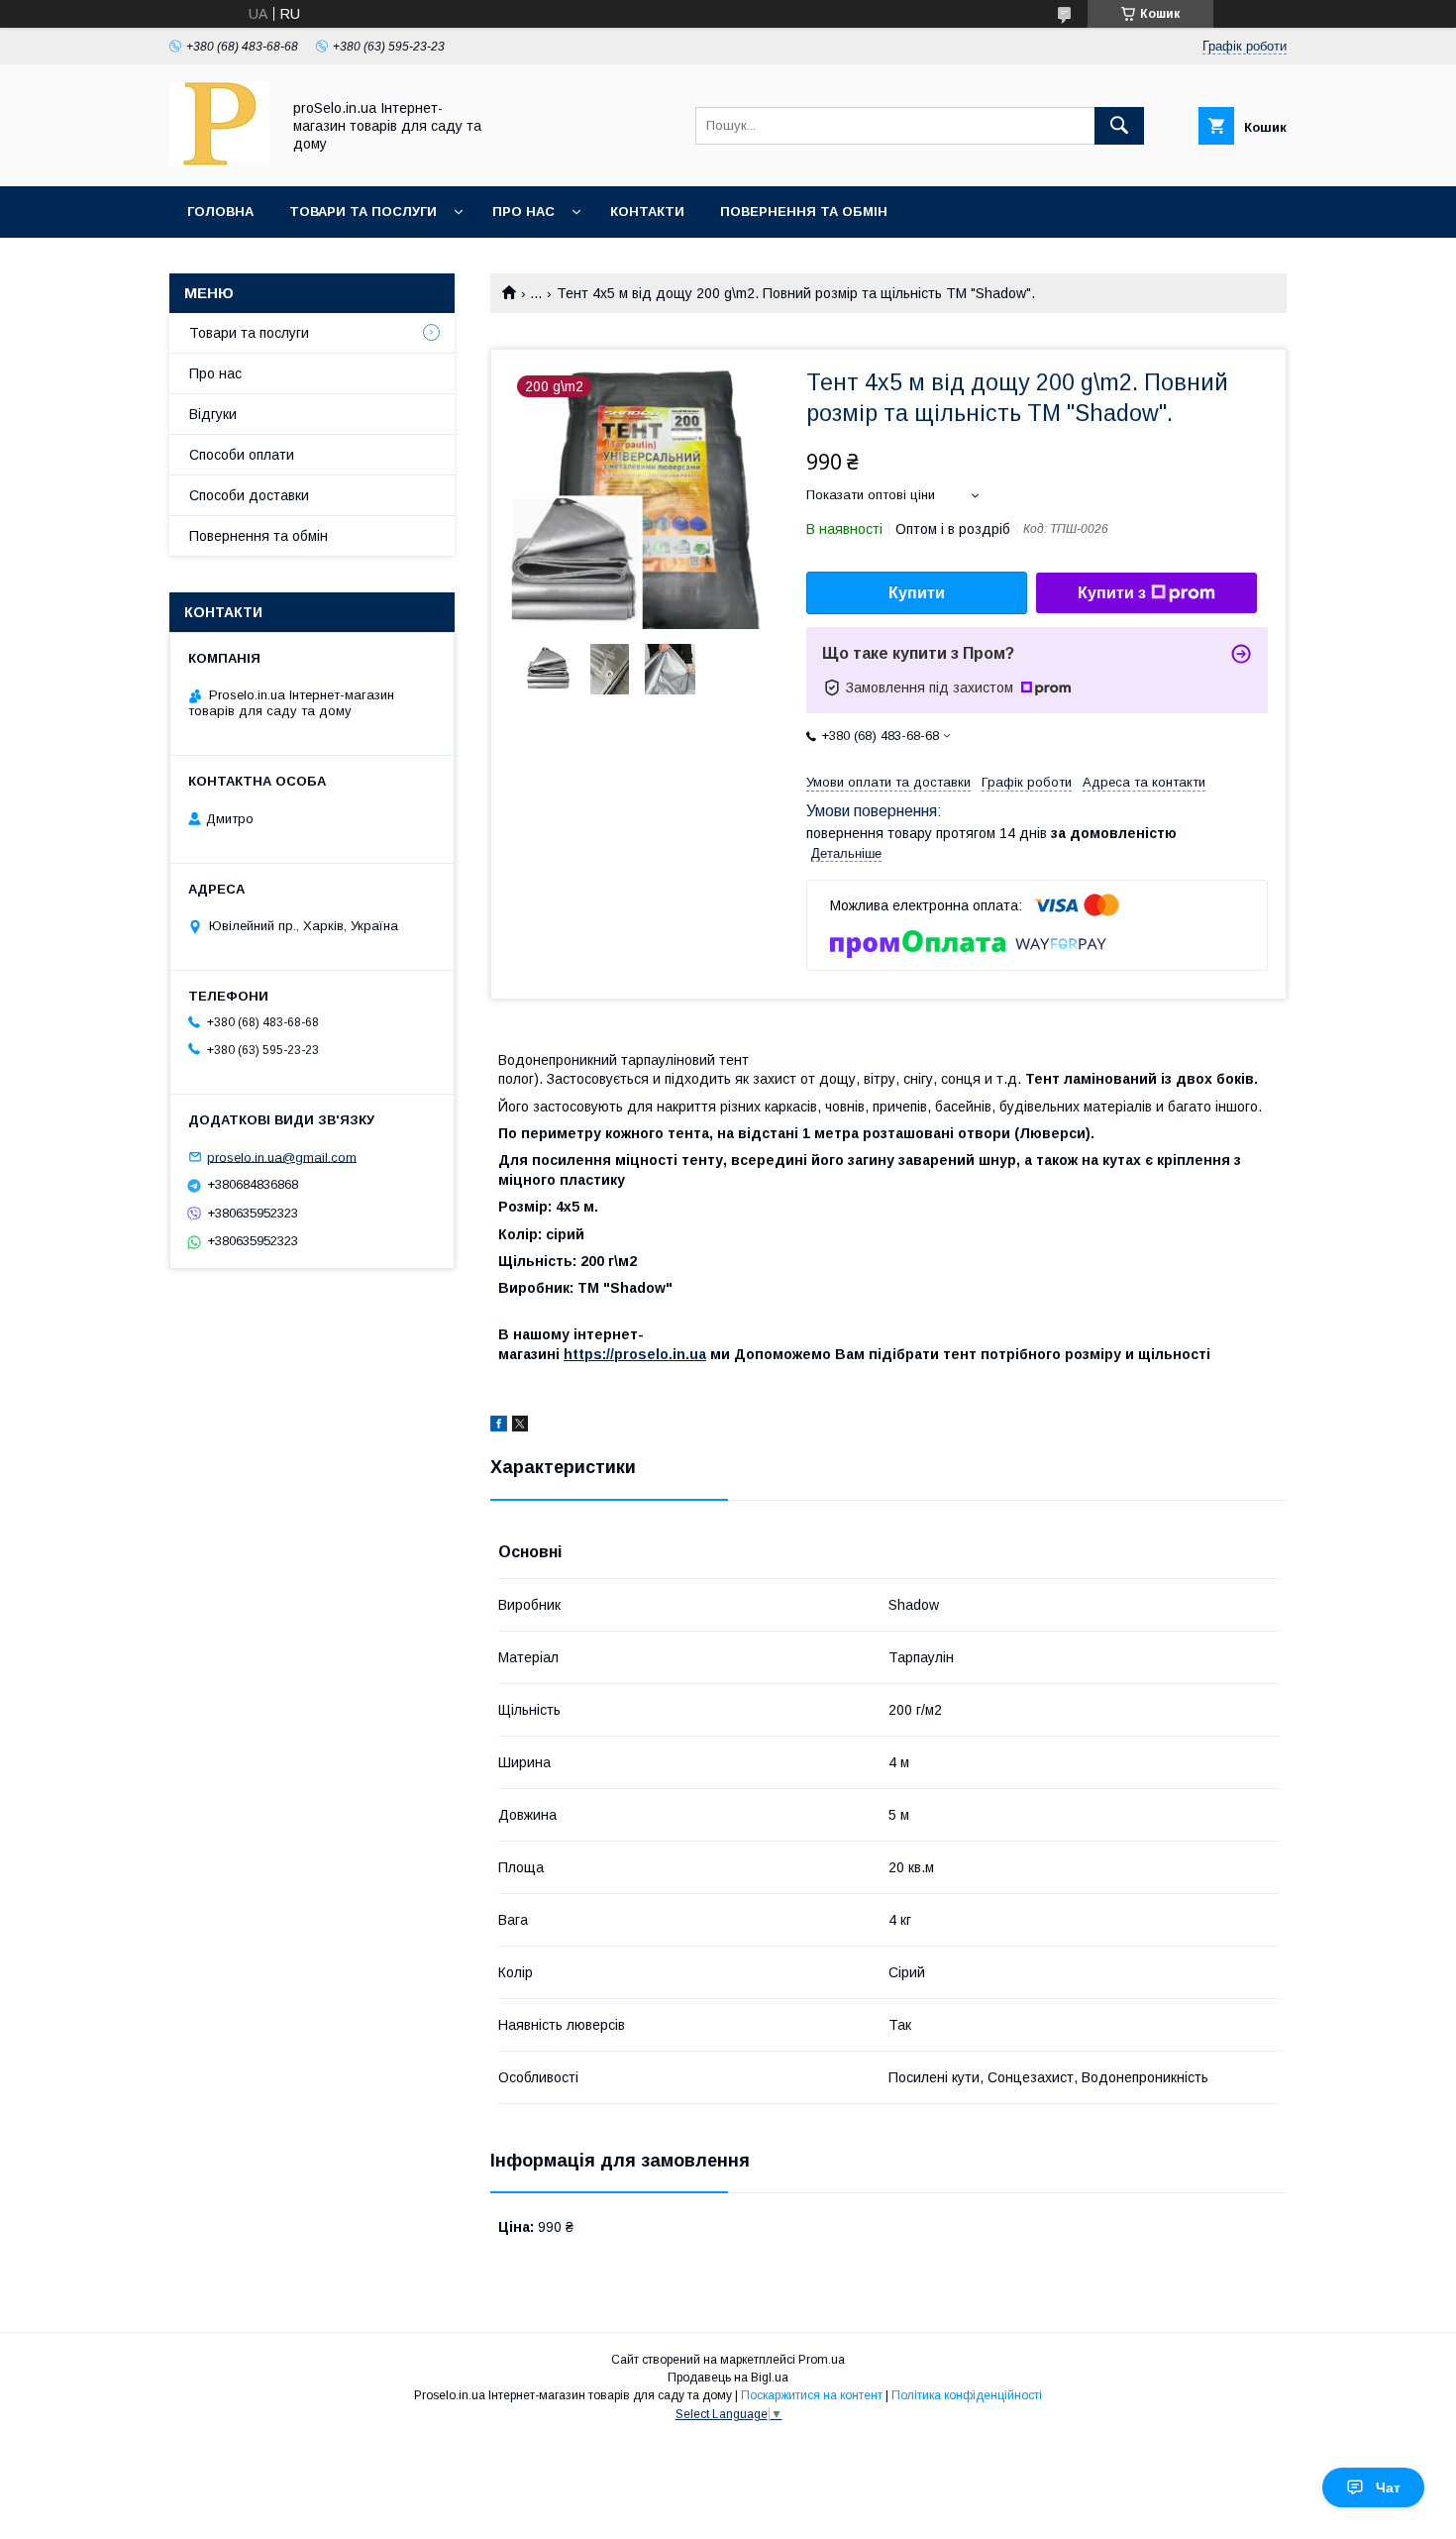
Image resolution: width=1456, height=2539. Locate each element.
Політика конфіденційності (967, 2395)
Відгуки (213, 414)
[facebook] (499, 1427)
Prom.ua (822, 2360)
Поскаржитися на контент (812, 2395)
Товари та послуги (363, 212)
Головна (220, 212)
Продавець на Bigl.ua (728, 2378)
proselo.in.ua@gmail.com (282, 1157)
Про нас (523, 212)
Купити (917, 593)
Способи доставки (249, 495)
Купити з (1112, 593)
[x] (520, 1427)
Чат (1388, 2487)
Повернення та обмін (804, 212)
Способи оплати (242, 455)
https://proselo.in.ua (635, 1354)
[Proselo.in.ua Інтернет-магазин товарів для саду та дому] (219, 160)
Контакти (647, 212)
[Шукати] (1119, 126)
